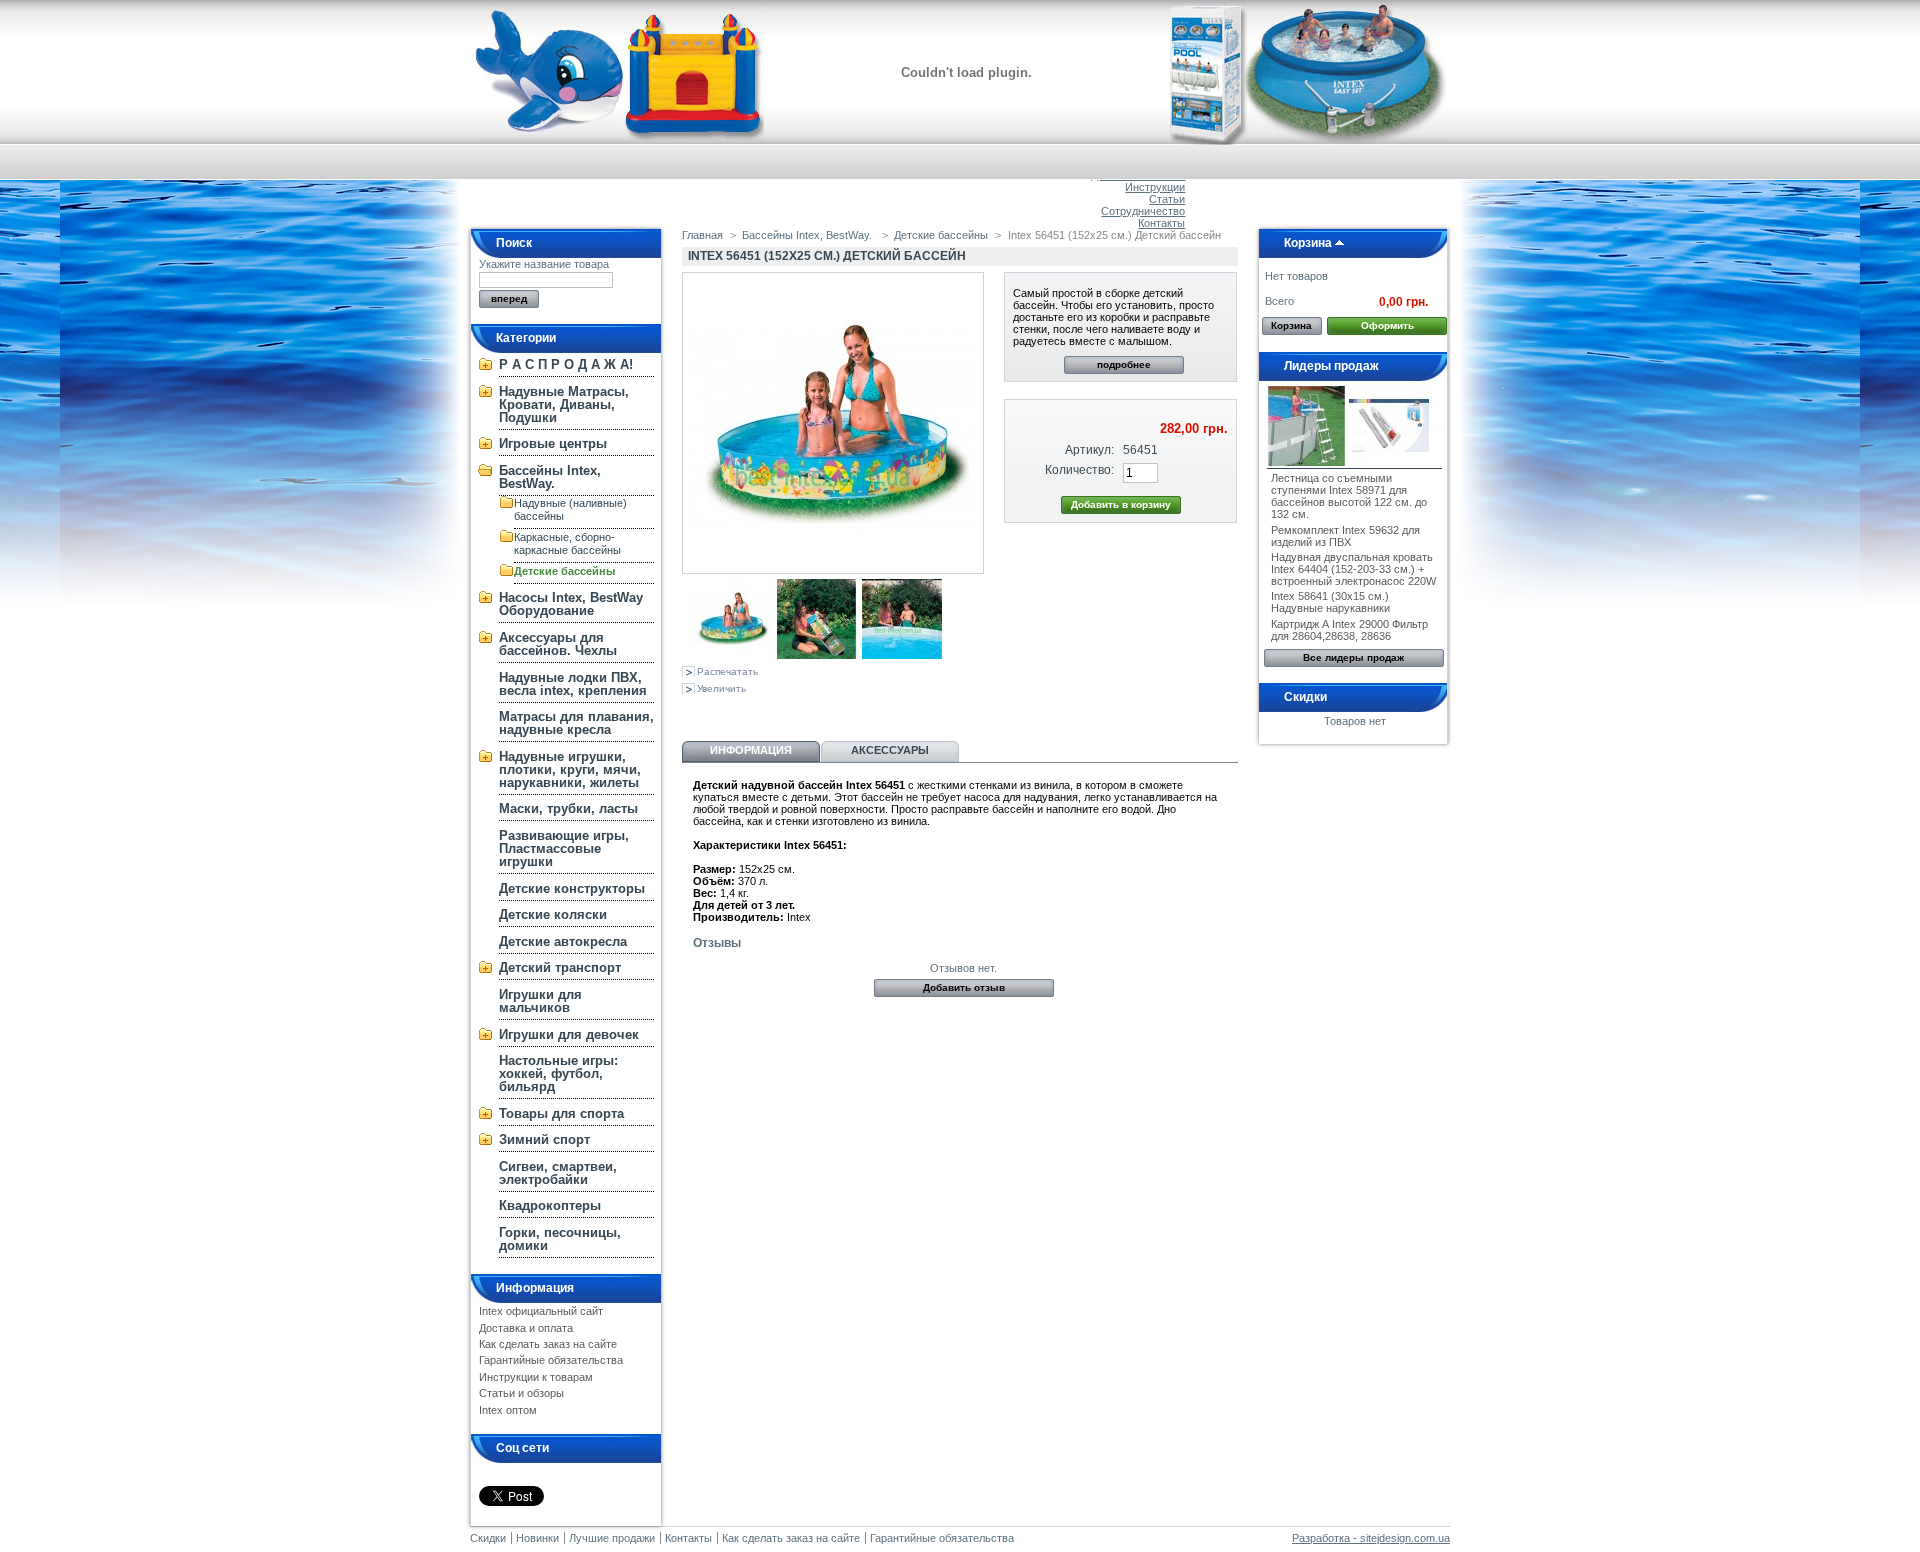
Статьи (1167, 199)
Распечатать (727, 671)
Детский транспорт (560, 967)
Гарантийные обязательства (551, 1360)
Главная (702, 235)
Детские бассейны (564, 571)
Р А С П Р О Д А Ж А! (566, 364)
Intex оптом (508, 1410)
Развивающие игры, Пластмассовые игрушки (564, 848)
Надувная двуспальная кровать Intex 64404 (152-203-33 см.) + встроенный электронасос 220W (1353, 569)
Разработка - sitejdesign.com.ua (1371, 1538)
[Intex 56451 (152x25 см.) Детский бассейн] (732, 655)
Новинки (537, 1538)
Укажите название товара (544, 264)
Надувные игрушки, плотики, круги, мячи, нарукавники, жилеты (570, 769)
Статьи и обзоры (521, 1393)
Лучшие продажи (612, 1538)
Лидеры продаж (1331, 366)
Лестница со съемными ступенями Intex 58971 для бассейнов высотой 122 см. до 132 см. (1349, 496)
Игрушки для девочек (569, 1034)
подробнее (1124, 364)
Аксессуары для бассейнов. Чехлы (558, 644)
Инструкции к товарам (536, 1377)
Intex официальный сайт (541, 1311)
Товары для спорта (561, 1113)
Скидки (1305, 697)
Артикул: (1089, 450)
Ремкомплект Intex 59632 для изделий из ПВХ (1345, 536)
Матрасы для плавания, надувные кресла (576, 723)
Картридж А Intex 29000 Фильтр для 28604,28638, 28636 (1349, 630)
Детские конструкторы (572, 888)
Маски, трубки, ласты (568, 808)
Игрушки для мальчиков (540, 1001)
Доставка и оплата (526, 1328)
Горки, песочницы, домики (560, 1239)
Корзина (1308, 243)
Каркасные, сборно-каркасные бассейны (567, 543)
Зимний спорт (544, 1139)
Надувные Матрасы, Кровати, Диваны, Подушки (564, 404)
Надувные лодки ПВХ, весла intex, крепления (573, 684)
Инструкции (1155, 187)
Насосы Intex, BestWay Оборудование (571, 604)
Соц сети (522, 1448)
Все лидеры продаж (1353, 657)
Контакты (1161, 223)
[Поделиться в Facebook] (793, 712)
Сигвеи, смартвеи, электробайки (558, 1173)
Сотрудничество (1143, 211)
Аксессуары (890, 750)
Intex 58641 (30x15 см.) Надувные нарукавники (1330, 602)
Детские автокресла (563, 941)
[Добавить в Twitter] (826, 712)
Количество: (1079, 470)
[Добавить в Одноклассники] (727, 712)
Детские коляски (553, 914)
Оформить (1387, 325)
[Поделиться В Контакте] (694, 712)
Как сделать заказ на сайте (548, 1344)
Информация (535, 1288)
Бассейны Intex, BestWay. (550, 477)
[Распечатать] (874, 712)
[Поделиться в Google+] (760, 712)
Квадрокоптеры (550, 1205)
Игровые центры (553, 443)
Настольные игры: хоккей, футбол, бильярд (558, 1073)
